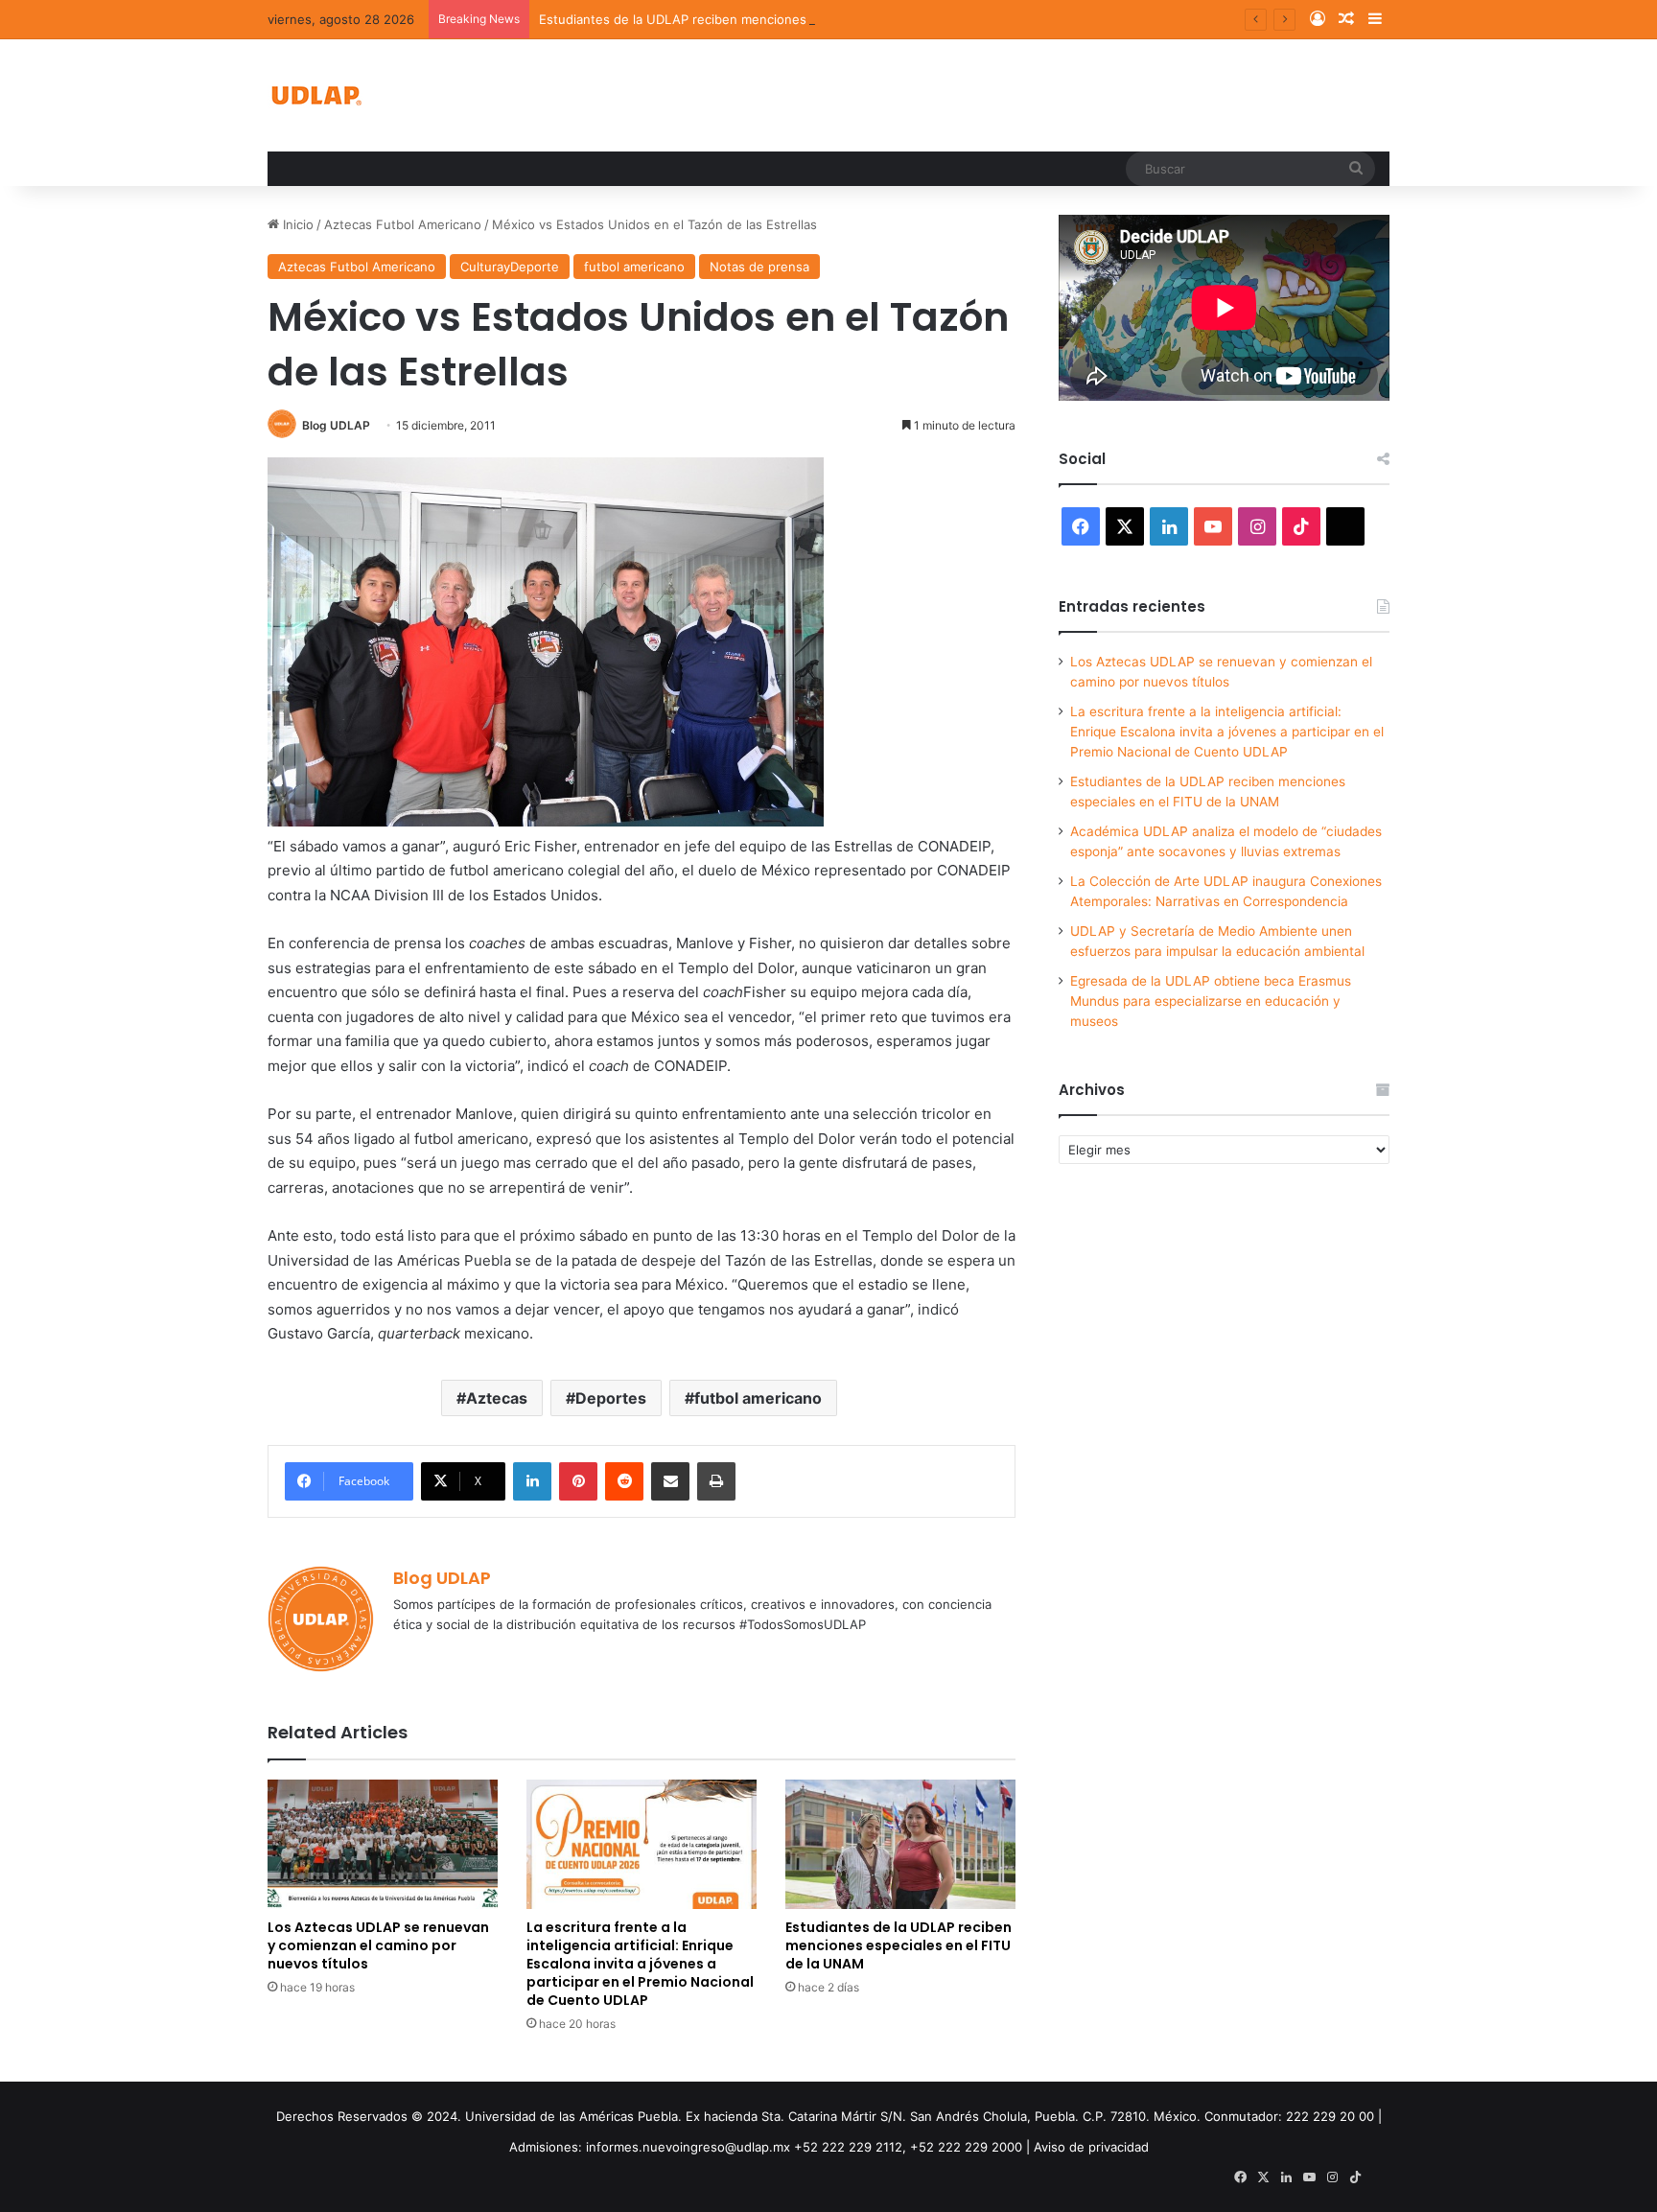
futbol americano (634, 267)
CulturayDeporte (510, 267)
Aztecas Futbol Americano (403, 224)
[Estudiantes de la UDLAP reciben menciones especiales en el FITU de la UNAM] (900, 1844)
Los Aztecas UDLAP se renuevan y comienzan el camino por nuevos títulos (378, 1945)
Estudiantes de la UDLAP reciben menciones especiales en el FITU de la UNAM (777, 19)
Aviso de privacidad (1091, 2147)
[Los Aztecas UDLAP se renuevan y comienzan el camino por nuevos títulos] (383, 1844)
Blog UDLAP (336, 425)
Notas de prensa (759, 267)
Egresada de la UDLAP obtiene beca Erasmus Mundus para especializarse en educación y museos (1211, 1001)
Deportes (611, 1398)
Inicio (296, 224)
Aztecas (497, 1398)
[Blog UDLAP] (315, 95)
